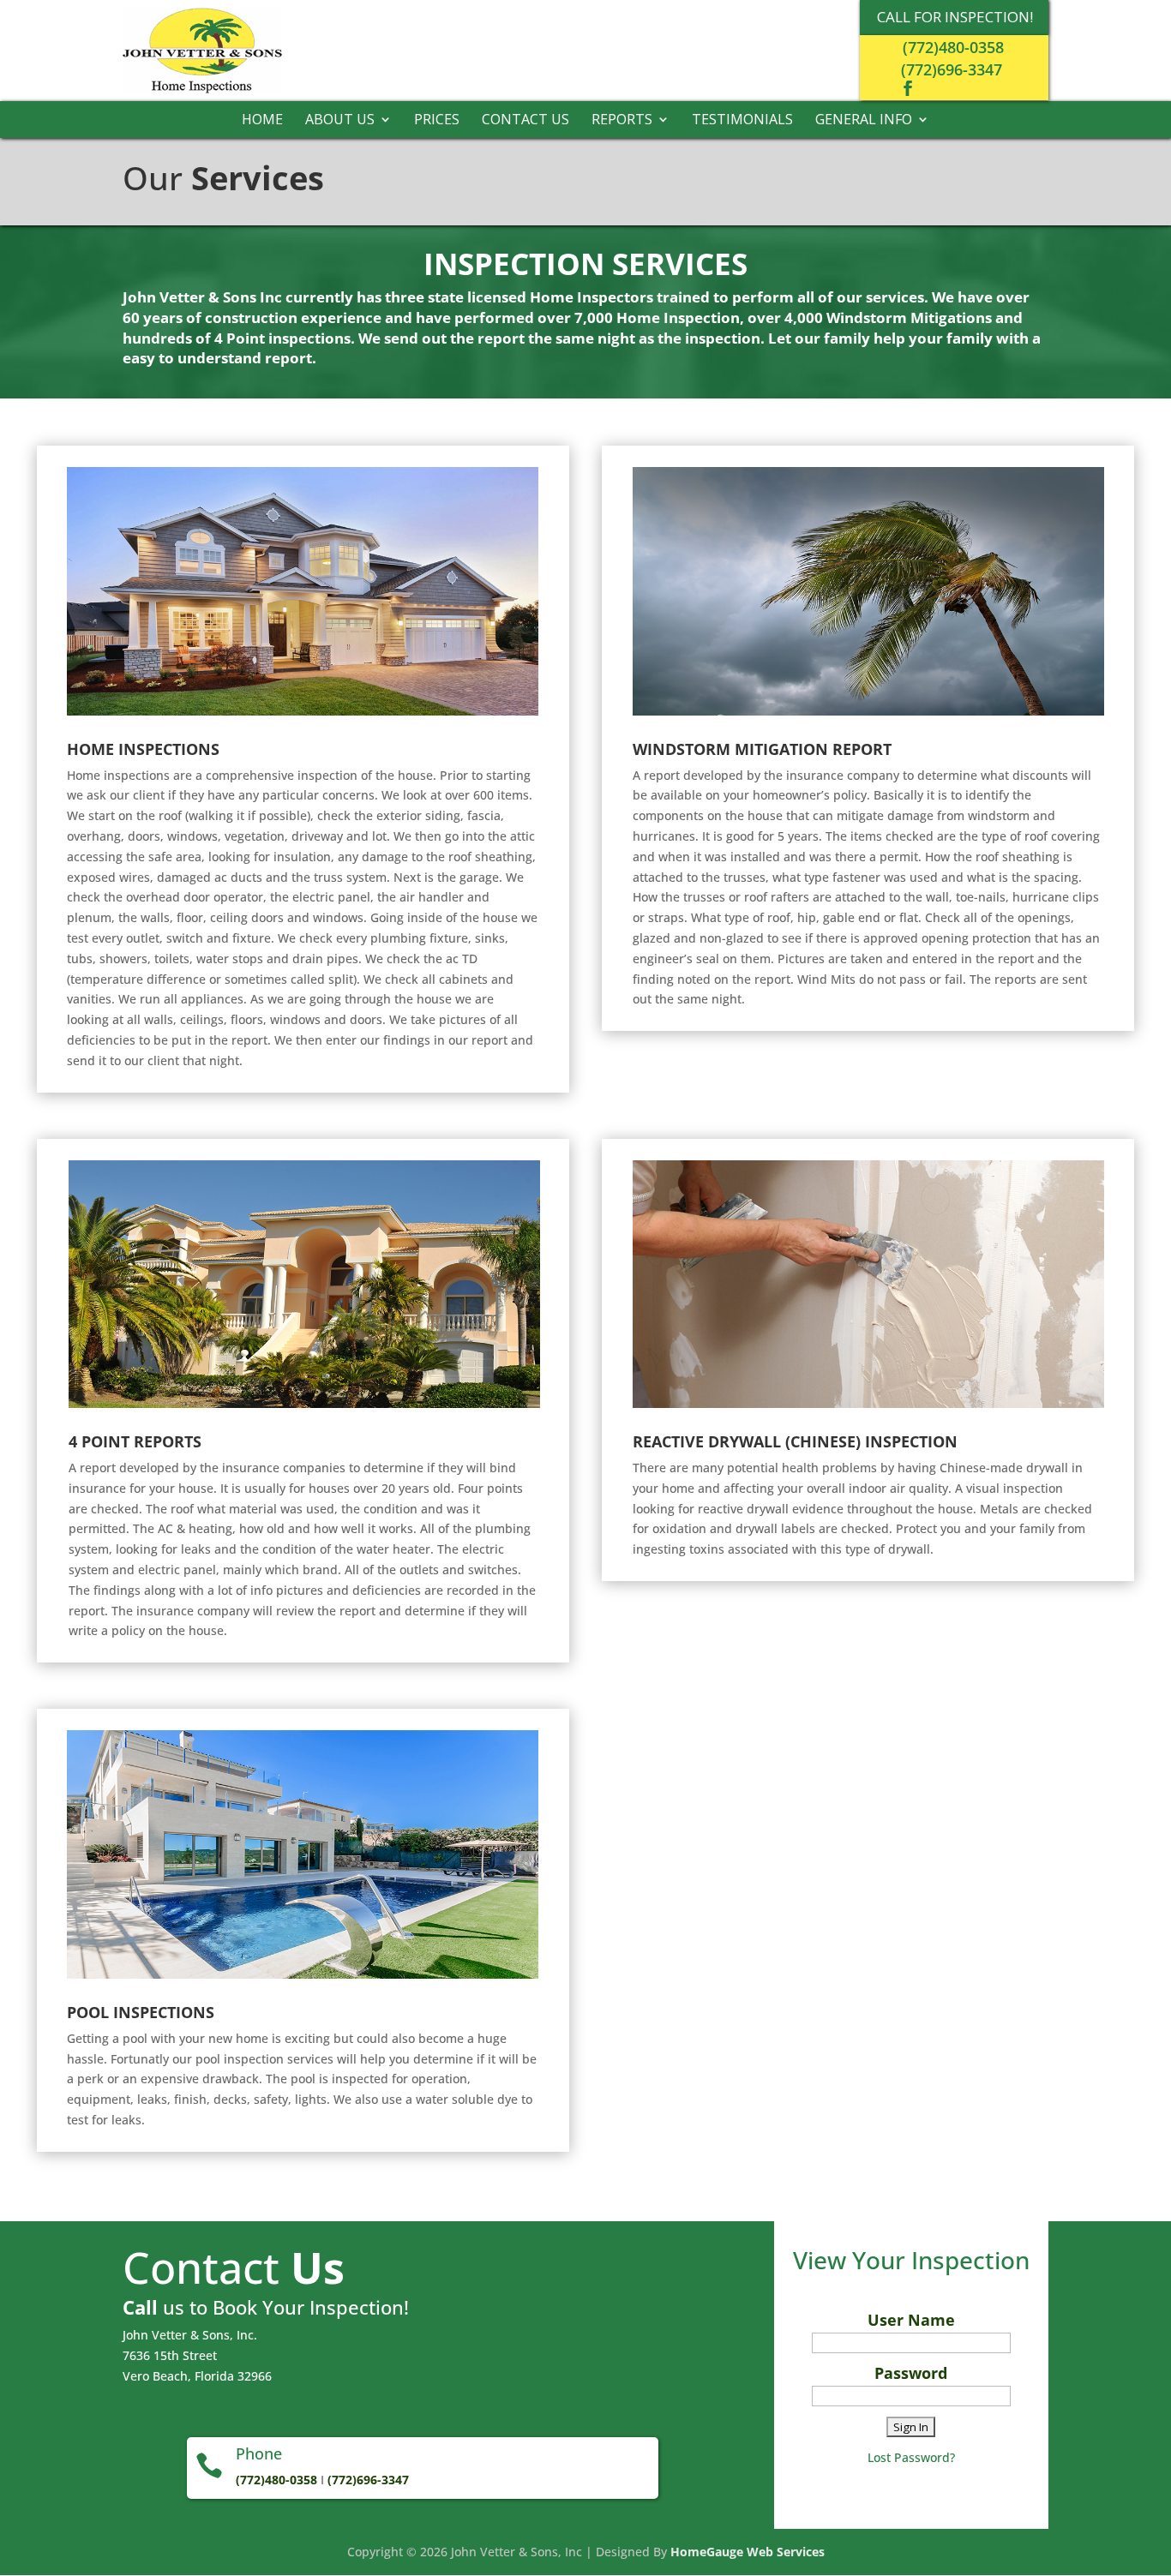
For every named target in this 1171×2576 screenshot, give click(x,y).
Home (262, 121)
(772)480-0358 (953, 47)
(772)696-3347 (952, 69)
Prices (437, 121)
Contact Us (525, 121)
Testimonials (742, 121)
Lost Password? (911, 2457)
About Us (340, 121)
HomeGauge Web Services (748, 2552)
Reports (622, 121)
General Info (864, 121)
